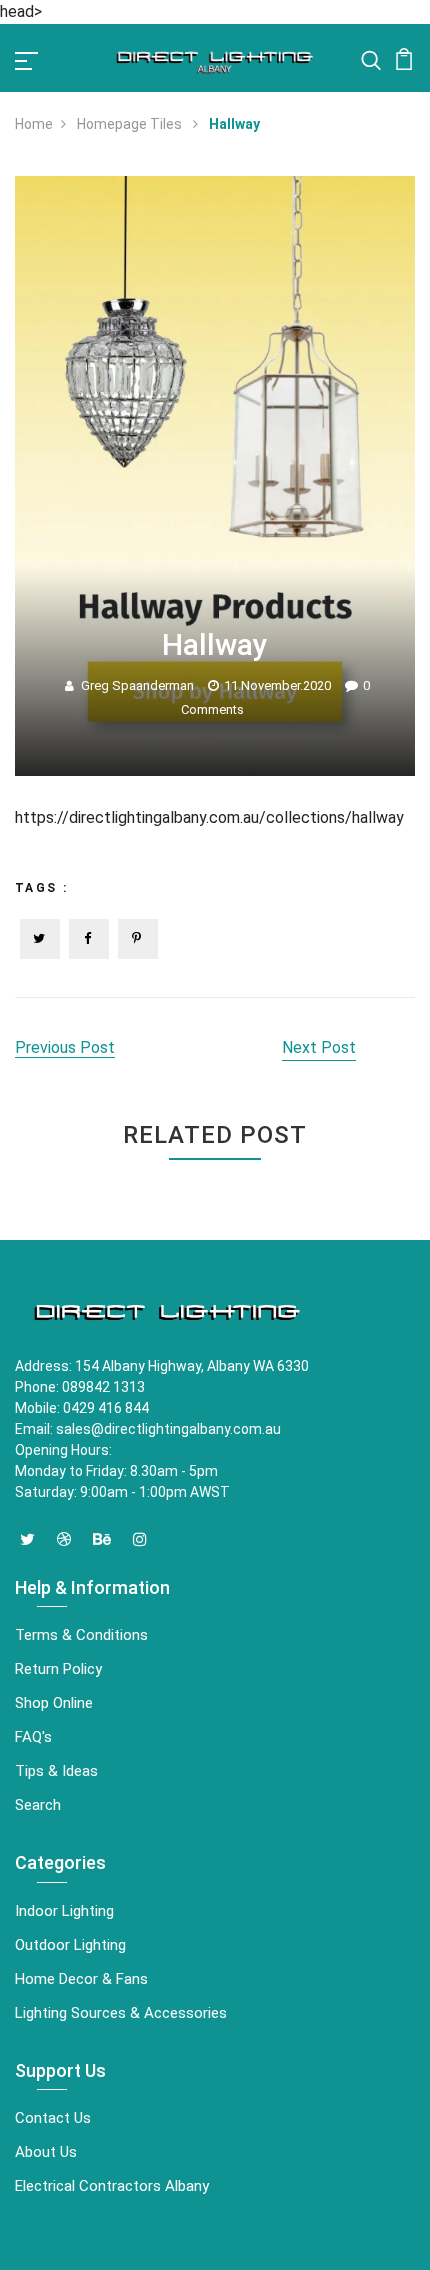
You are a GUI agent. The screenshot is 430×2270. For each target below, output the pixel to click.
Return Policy (58, 1669)
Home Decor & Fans (81, 1979)
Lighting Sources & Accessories (121, 2013)
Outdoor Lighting (70, 1945)
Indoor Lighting (64, 1911)
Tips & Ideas (56, 1771)
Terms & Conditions (81, 1635)
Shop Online (54, 1703)
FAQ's (33, 1737)
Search (38, 1805)
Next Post (319, 1047)
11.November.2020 (277, 685)
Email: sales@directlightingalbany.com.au (148, 1429)
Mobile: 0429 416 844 (82, 1408)
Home (34, 124)
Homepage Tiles (131, 124)
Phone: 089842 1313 (80, 1387)
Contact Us (53, 2118)
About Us (46, 2152)
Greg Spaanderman (137, 685)
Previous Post (65, 1047)
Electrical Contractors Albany (112, 2186)
